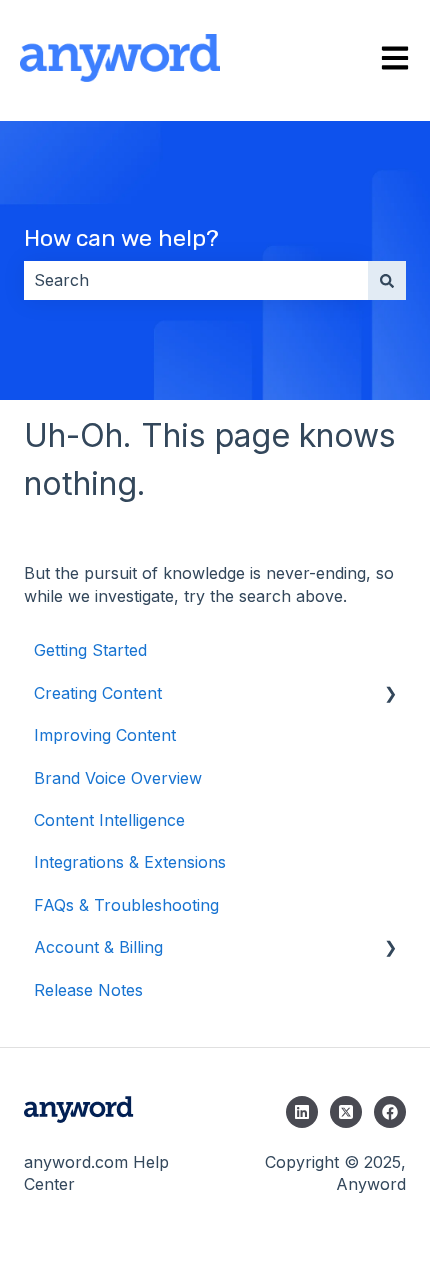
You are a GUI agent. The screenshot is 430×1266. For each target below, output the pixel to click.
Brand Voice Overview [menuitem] (118, 778)
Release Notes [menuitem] (88, 990)
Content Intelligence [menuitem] (109, 820)
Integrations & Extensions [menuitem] (130, 862)
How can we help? (121, 238)
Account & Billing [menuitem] (98, 947)
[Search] (387, 280)
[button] (390, 694)
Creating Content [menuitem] (98, 693)
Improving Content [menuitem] (105, 735)
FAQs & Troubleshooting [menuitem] (126, 905)
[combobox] (196, 280)
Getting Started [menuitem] (90, 650)
